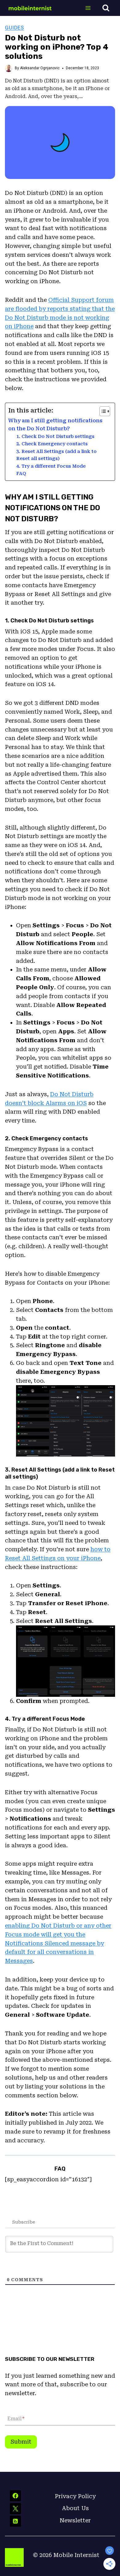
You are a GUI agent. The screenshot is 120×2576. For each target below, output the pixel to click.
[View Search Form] (106, 8)
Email (16, 2419)
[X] (15, 2509)
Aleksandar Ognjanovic (40, 68)
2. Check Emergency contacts (52, 444)
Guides (14, 28)
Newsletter (75, 2520)
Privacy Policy (75, 2496)
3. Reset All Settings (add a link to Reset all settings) (56, 455)
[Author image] (9, 68)
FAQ (21, 473)
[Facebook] (15, 2496)
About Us (75, 2508)
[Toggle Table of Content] (102, 411)
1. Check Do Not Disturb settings (55, 436)
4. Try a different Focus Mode (51, 466)
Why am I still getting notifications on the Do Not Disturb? (55, 425)
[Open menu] (88, 8)
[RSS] (15, 2521)
